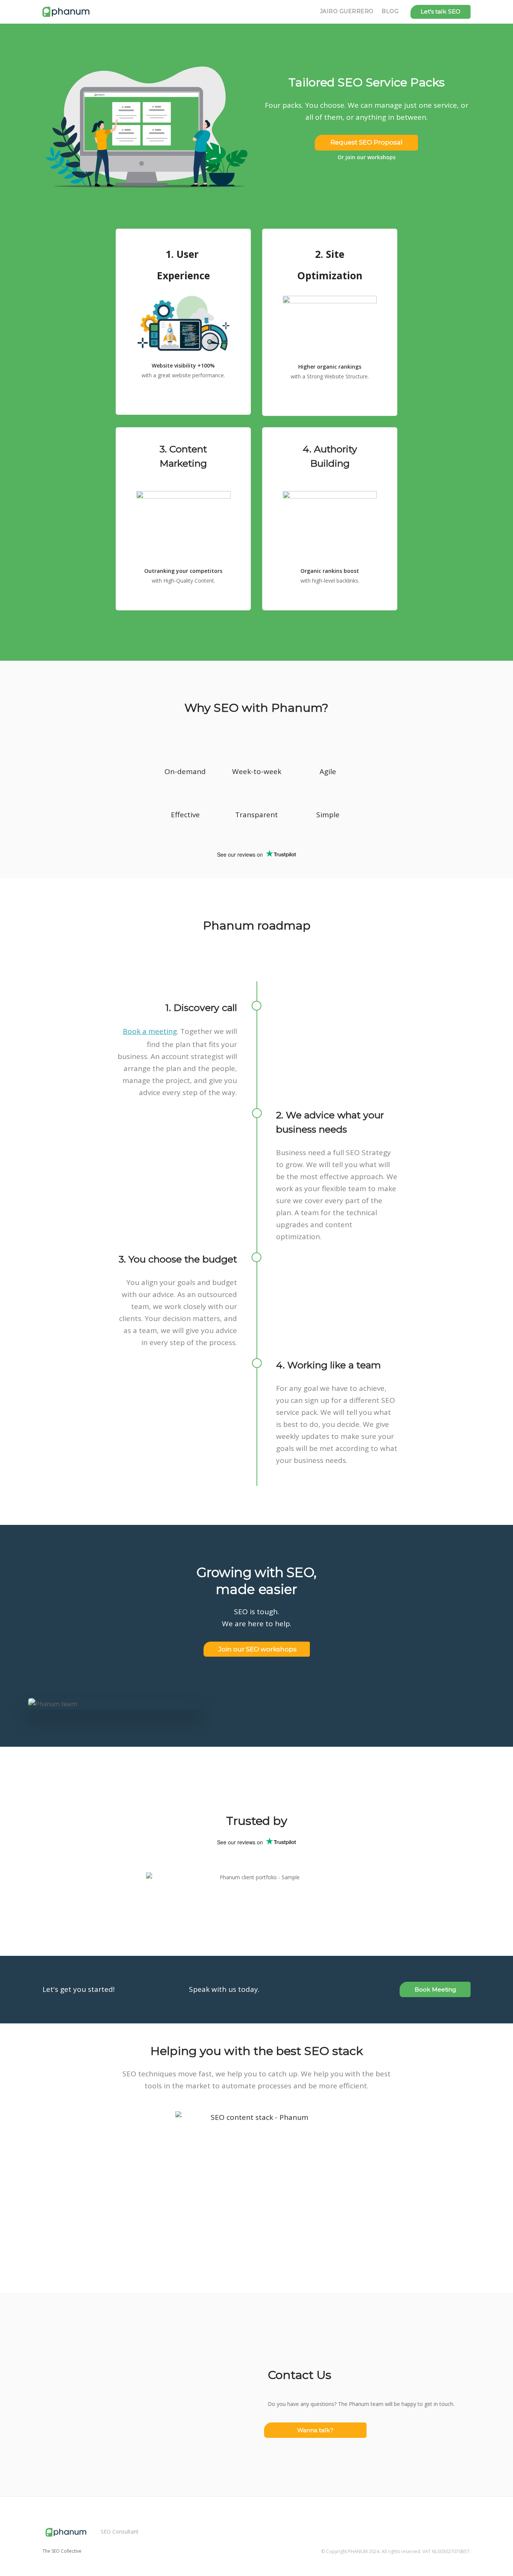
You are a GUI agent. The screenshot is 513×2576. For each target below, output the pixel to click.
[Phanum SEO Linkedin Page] (468, 2524)
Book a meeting (150, 1031)
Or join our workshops (367, 157)
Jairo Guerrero (347, 11)
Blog (390, 11)
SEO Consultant (120, 2532)
